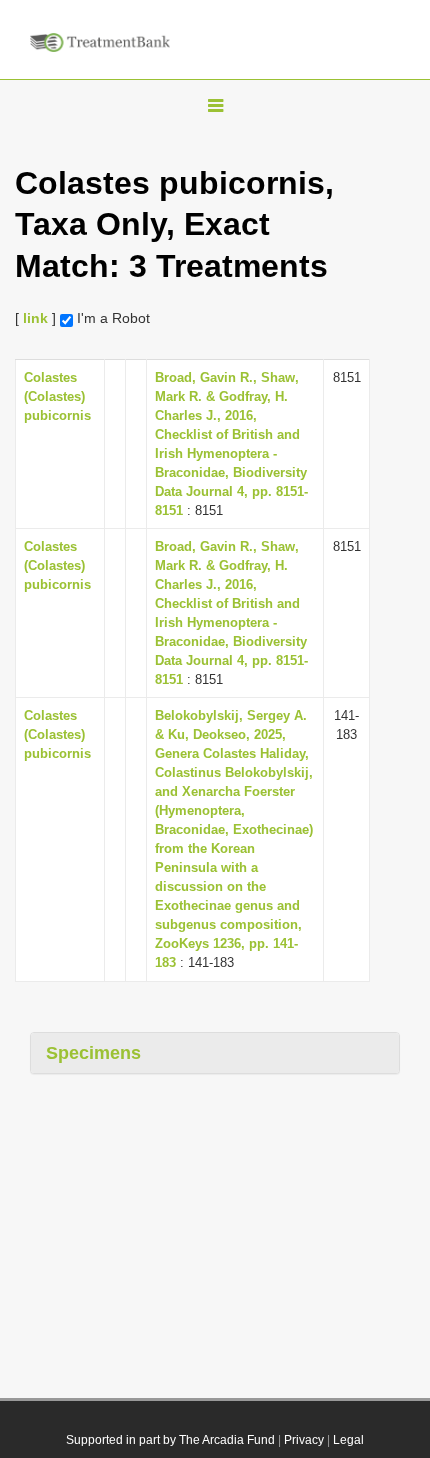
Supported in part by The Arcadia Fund (170, 1440)
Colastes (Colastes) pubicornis (57, 396)
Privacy (304, 1440)
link (35, 318)
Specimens (93, 1053)
